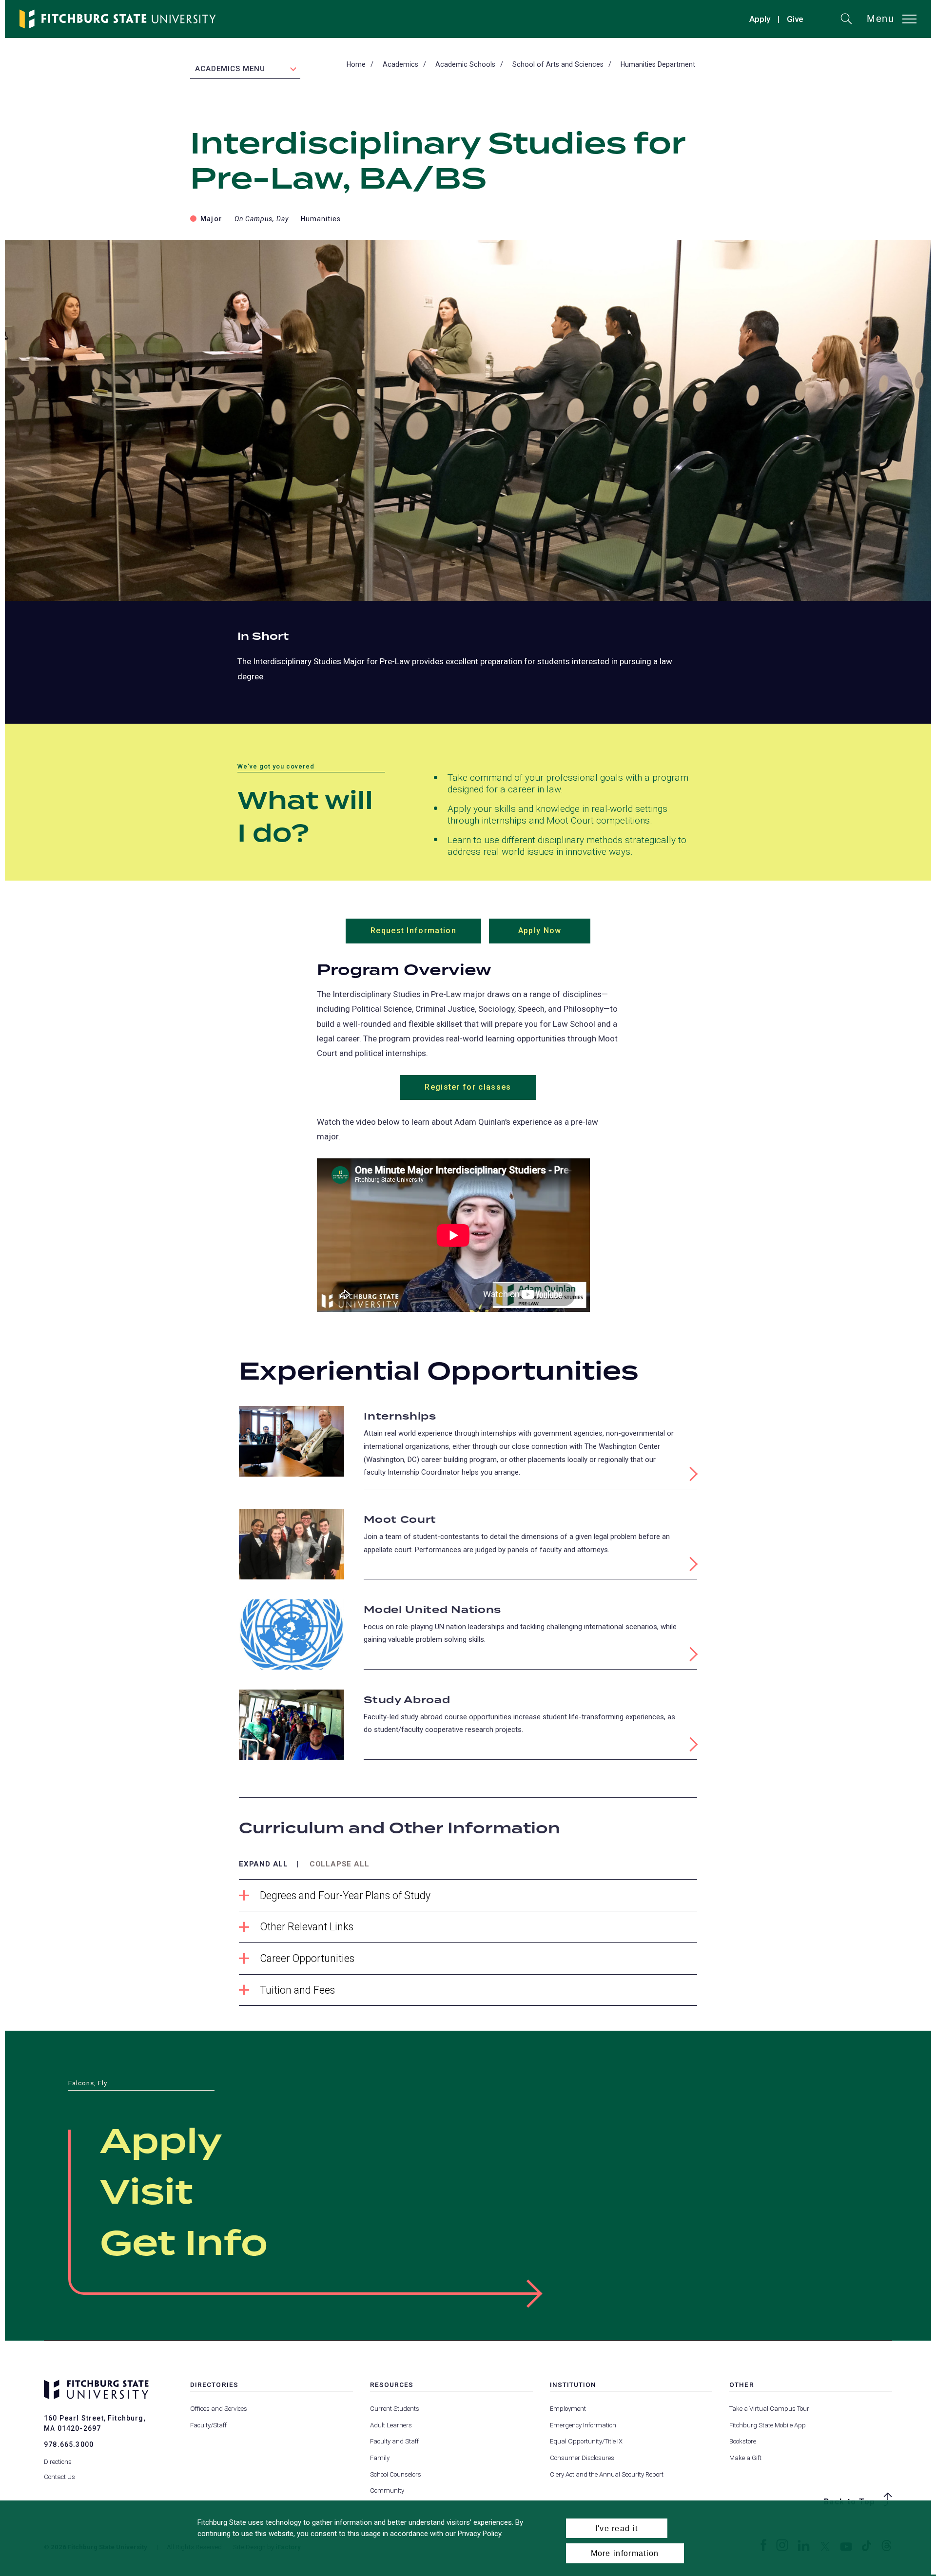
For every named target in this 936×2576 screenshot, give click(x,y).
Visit (146, 2193)
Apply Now (554, 935)
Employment (568, 2409)
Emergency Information (583, 2425)
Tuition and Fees (297, 1990)
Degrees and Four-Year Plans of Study (345, 1895)
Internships (400, 1417)
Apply (760, 19)
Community (387, 2490)
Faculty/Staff (208, 2425)
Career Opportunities (307, 1958)
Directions (58, 2462)
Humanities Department (658, 64)
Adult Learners (391, 2425)
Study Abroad (407, 1700)
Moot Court (400, 1520)
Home (356, 64)
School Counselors (396, 2474)
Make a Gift (745, 2458)
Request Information (426, 935)
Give (795, 20)
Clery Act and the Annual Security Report (607, 2474)
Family (380, 2458)
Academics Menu (230, 69)
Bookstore (743, 2441)
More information (625, 2553)
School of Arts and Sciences (558, 64)
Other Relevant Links (307, 1927)
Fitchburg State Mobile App (768, 2425)
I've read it (617, 2528)
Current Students (395, 2409)
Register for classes (468, 1087)
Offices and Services (219, 2409)
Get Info (184, 2245)
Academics (400, 64)
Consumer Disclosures (582, 2458)
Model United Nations (432, 1610)
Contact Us (59, 2477)
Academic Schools (465, 64)
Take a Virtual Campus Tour (769, 2409)
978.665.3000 (69, 2444)
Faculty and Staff (394, 2441)
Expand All (263, 1864)
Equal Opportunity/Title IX (586, 2441)
